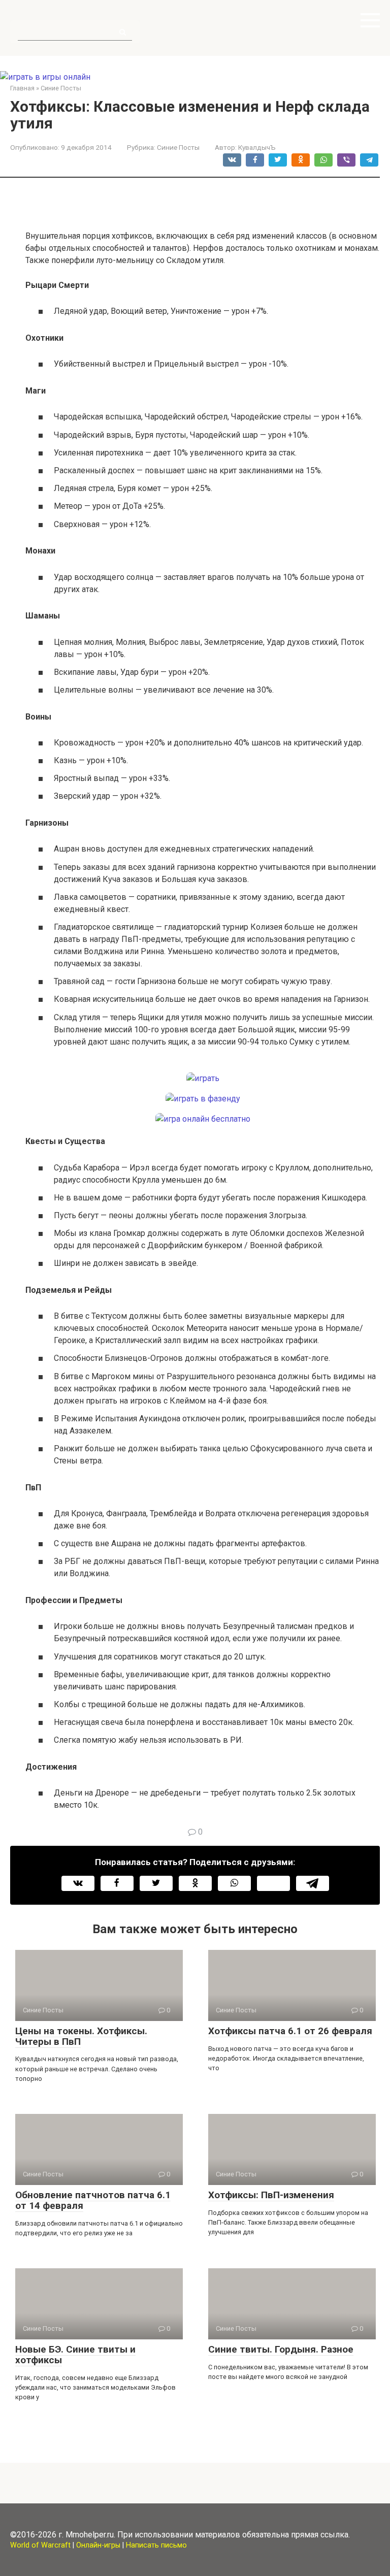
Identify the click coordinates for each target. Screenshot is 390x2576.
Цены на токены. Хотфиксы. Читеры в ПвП (81, 2036)
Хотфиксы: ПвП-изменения (271, 2195)
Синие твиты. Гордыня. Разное (281, 2349)
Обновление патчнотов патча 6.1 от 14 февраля (93, 2200)
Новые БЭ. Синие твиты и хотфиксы (75, 2355)
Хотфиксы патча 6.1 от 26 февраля (290, 2031)
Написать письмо (156, 2545)
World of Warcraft (40, 2545)
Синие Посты (178, 147)
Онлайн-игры (98, 2545)
